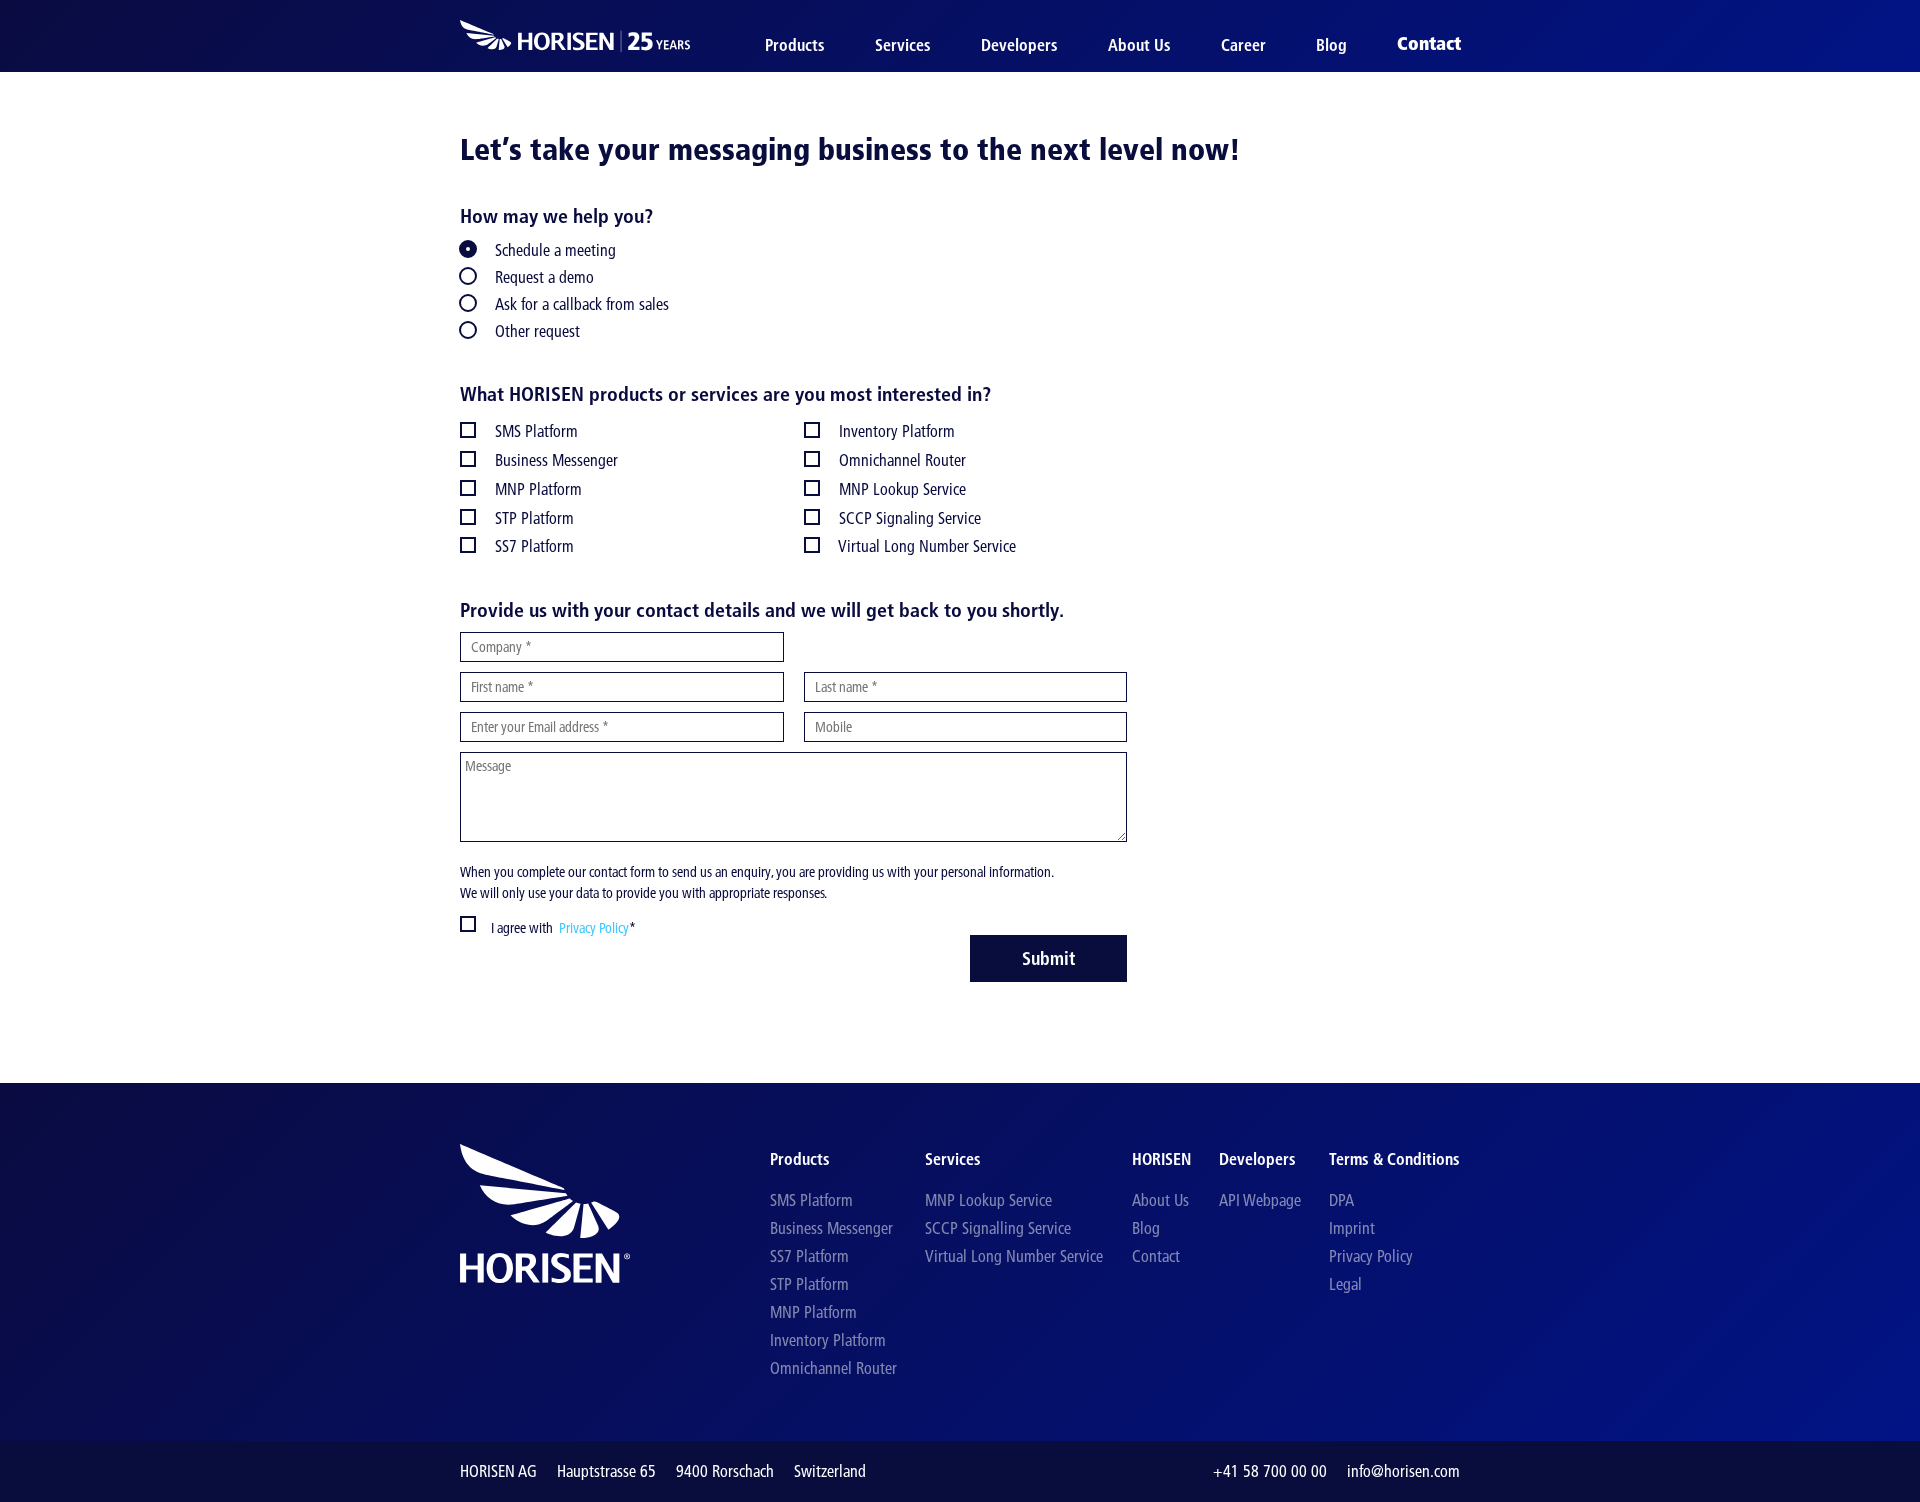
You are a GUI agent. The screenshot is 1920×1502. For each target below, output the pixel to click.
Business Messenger (831, 1228)
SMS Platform (811, 1200)
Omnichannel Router (833, 1368)
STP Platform (809, 1284)
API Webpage (1260, 1200)
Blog (1331, 45)
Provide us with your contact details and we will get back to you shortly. (762, 610)
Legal (1345, 1284)
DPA (1341, 1200)
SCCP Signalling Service (998, 1228)
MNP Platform (813, 1312)
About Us (1139, 45)
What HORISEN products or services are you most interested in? (725, 394)
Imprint (1352, 1228)
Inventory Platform (828, 1340)
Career (1243, 45)
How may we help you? (556, 216)
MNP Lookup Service (988, 1200)
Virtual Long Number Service (1014, 1256)
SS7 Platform (809, 1256)
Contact (1429, 44)
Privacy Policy (591, 928)
